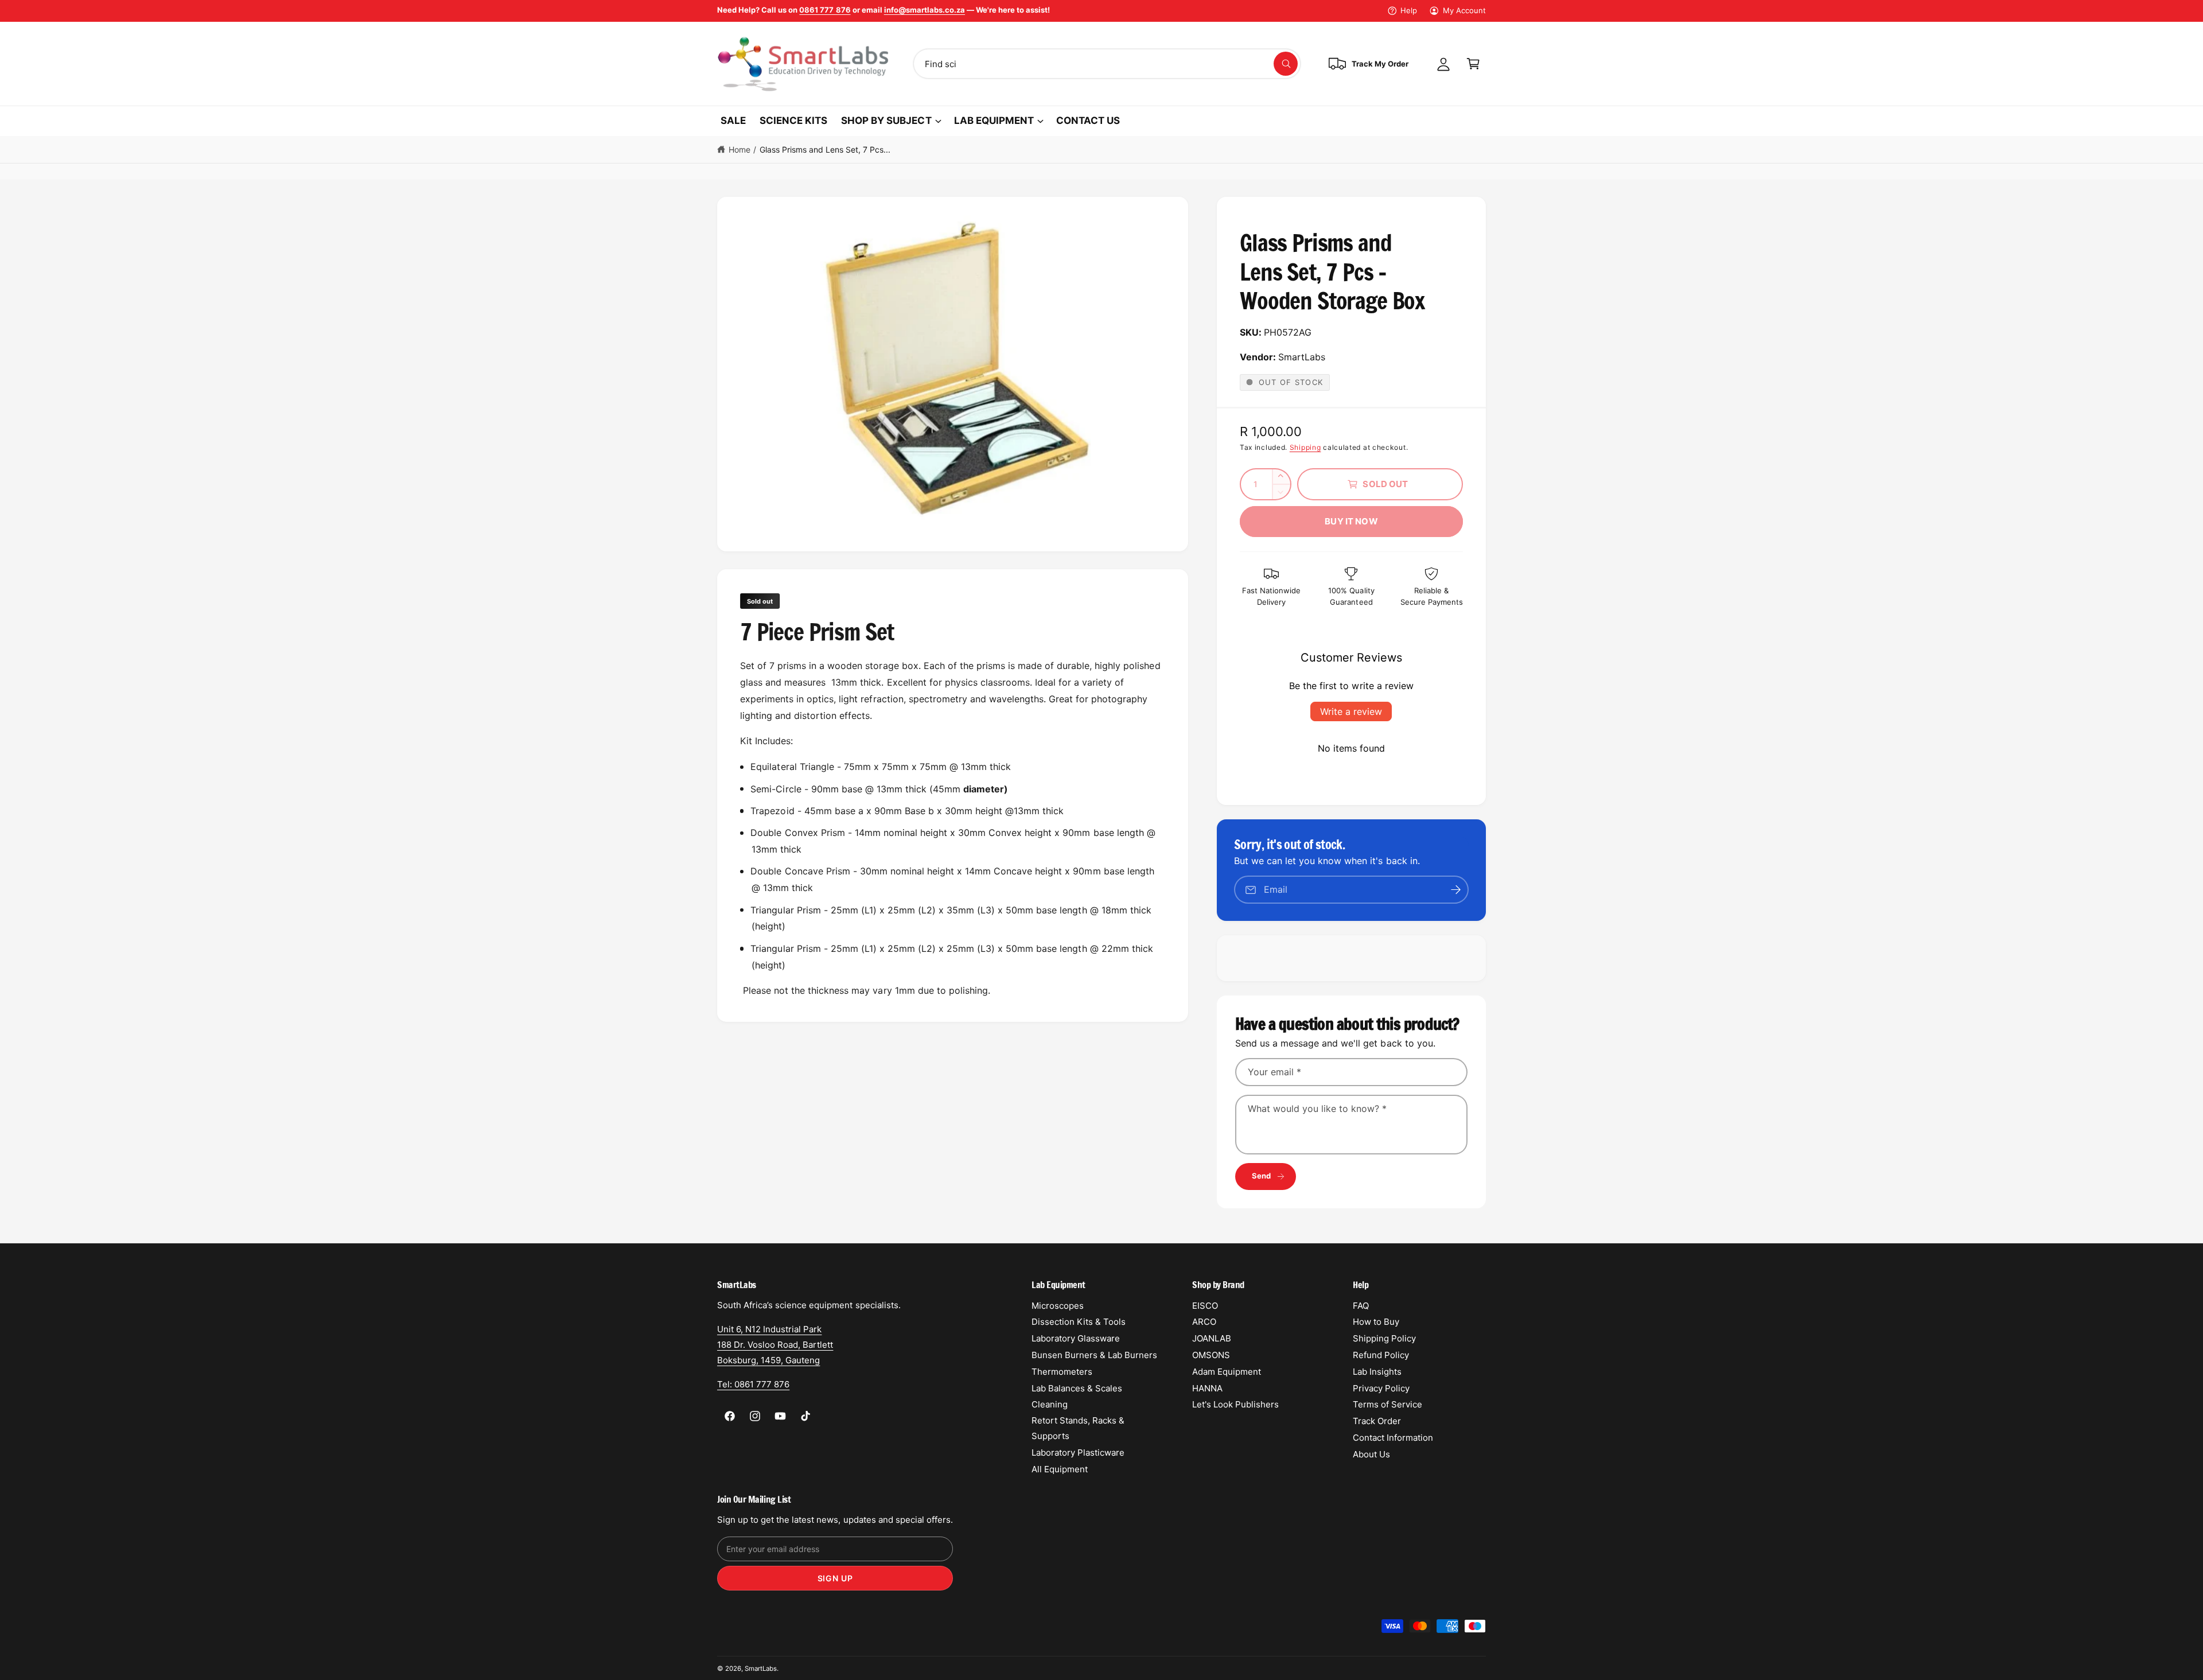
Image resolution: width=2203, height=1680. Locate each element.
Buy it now (1351, 521)
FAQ (1361, 1306)
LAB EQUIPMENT (994, 120)
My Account (1464, 10)
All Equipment (1060, 1469)
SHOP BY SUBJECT (886, 120)
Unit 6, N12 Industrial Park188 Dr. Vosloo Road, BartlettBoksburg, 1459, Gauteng (775, 1345)
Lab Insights (1377, 1372)
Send (1262, 1176)
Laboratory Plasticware (1078, 1452)
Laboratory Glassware (1076, 1338)
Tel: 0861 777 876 (753, 1384)
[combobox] (1107, 64)
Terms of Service (1387, 1404)
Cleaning (1050, 1404)
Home (739, 149)
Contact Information (1393, 1438)
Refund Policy (1381, 1355)
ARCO (1204, 1322)
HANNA (1207, 1388)
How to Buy (1376, 1322)
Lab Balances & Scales (1077, 1388)
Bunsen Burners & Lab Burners (1094, 1355)
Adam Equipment (1227, 1372)
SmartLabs (761, 1669)
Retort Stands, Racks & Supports (1078, 1428)
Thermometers (1062, 1372)
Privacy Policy (1381, 1388)
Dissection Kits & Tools (1079, 1322)
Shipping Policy (1384, 1338)
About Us (1371, 1454)
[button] (1473, 64)
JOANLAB (1212, 1338)
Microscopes (1058, 1306)
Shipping (1305, 447)
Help (1409, 10)
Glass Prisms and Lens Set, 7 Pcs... (825, 149)
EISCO (1205, 1306)
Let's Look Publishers (1235, 1404)
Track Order (1377, 1421)
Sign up (835, 1578)
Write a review (1351, 711)
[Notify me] (1456, 890)
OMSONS (1211, 1355)
